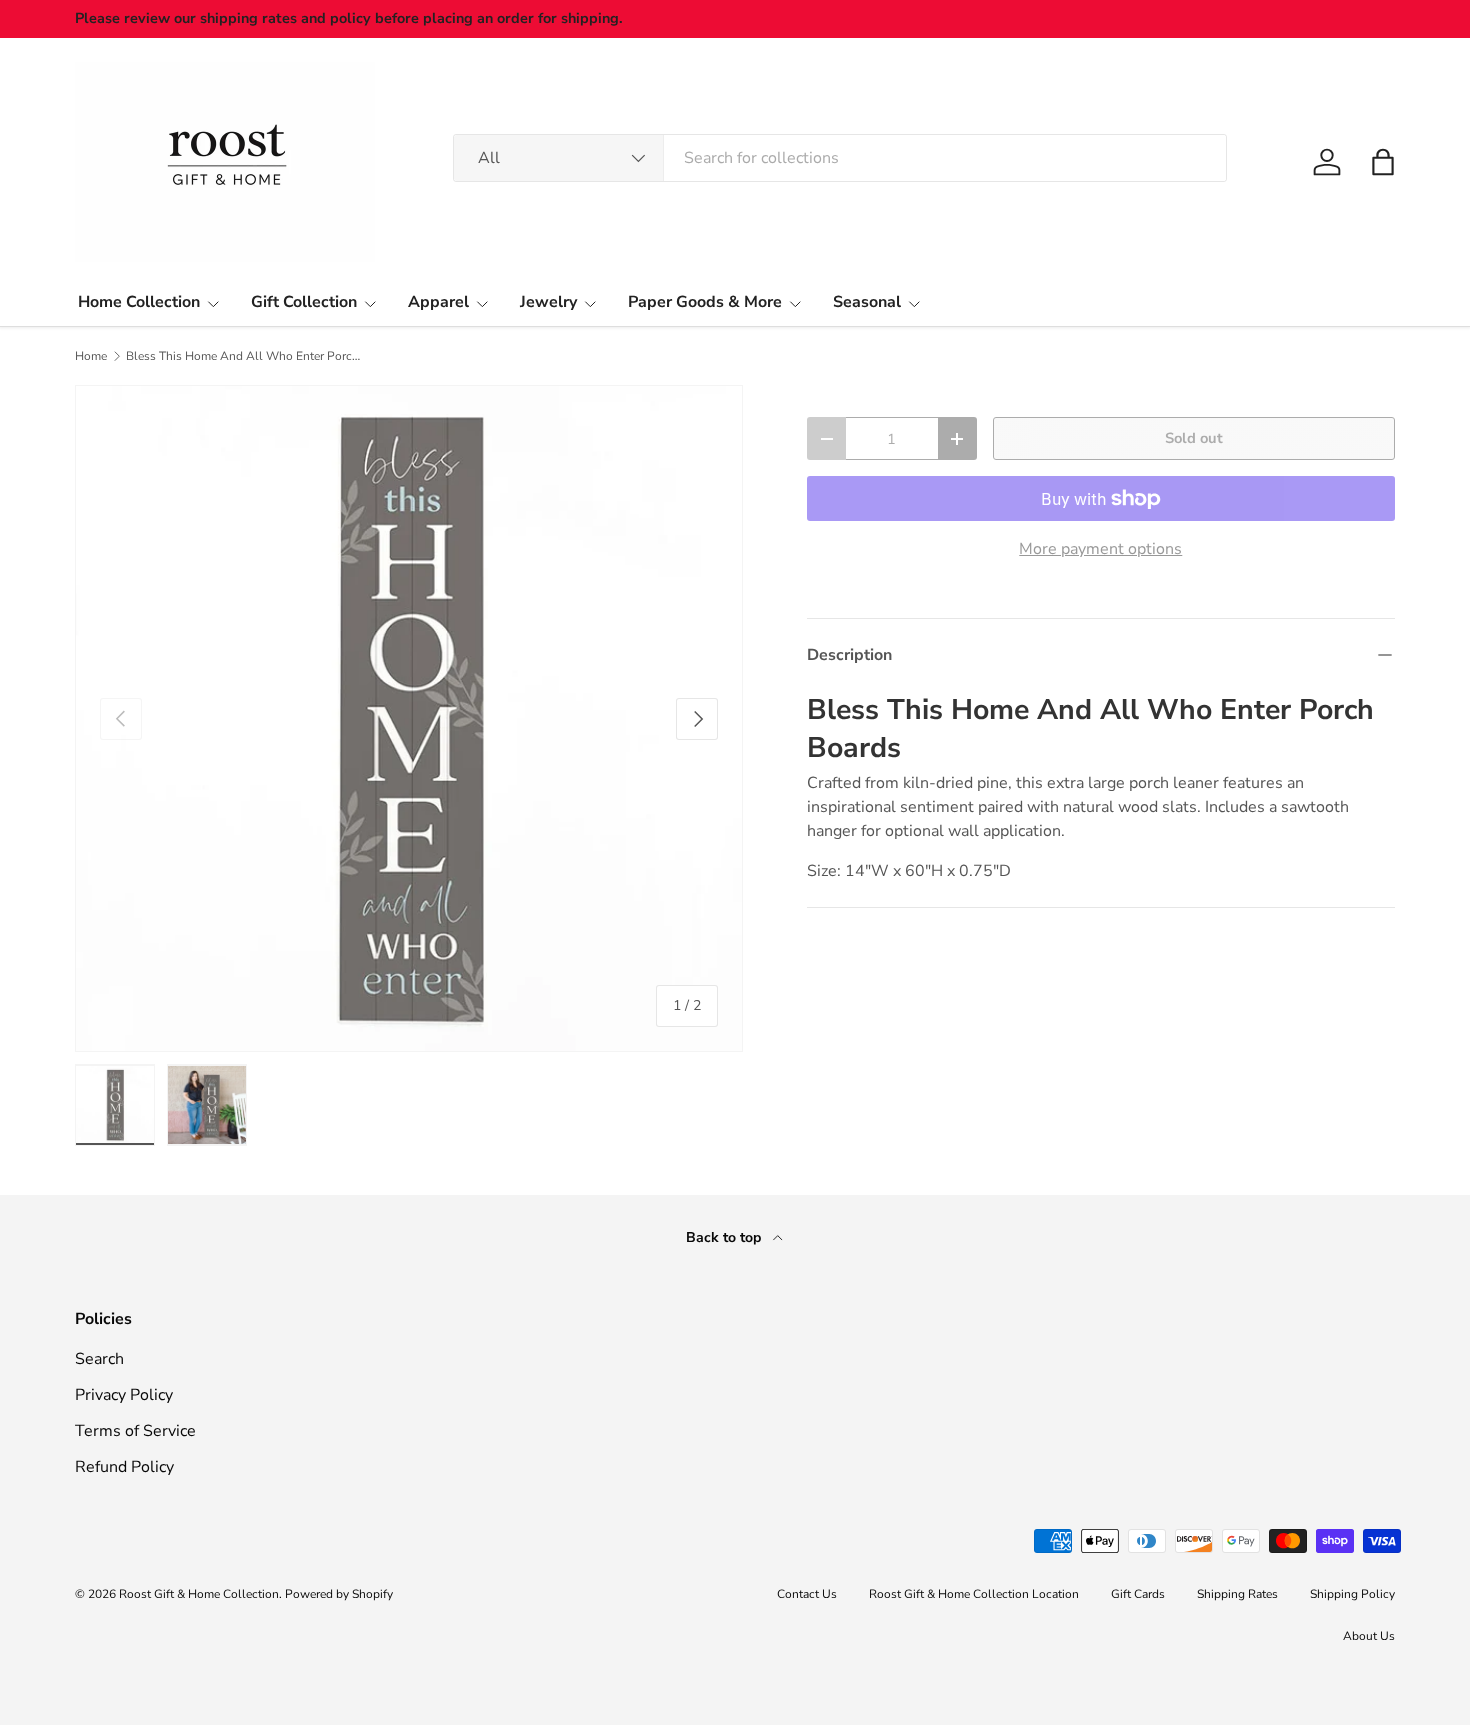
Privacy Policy (124, 1395)
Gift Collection (304, 302)
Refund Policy (124, 1467)
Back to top (725, 1237)
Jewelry (548, 302)
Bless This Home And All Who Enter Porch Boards (246, 356)
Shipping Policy (1352, 1594)
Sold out (1194, 438)
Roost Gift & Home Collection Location (974, 1594)
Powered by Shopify (339, 1594)
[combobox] (840, 158)
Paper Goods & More (705, 302)
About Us (1369, 1636)
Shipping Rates (1237, 1594)
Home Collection (139, 302)
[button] (1383, 162)
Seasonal (867, 302)
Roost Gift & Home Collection (199, 1594)
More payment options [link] (1100, 549)
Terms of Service (135, 1431)
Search (99, 1359)
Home (91, 356)
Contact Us (807, 1594)
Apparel (438, 302)
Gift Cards (1138, 1594)
